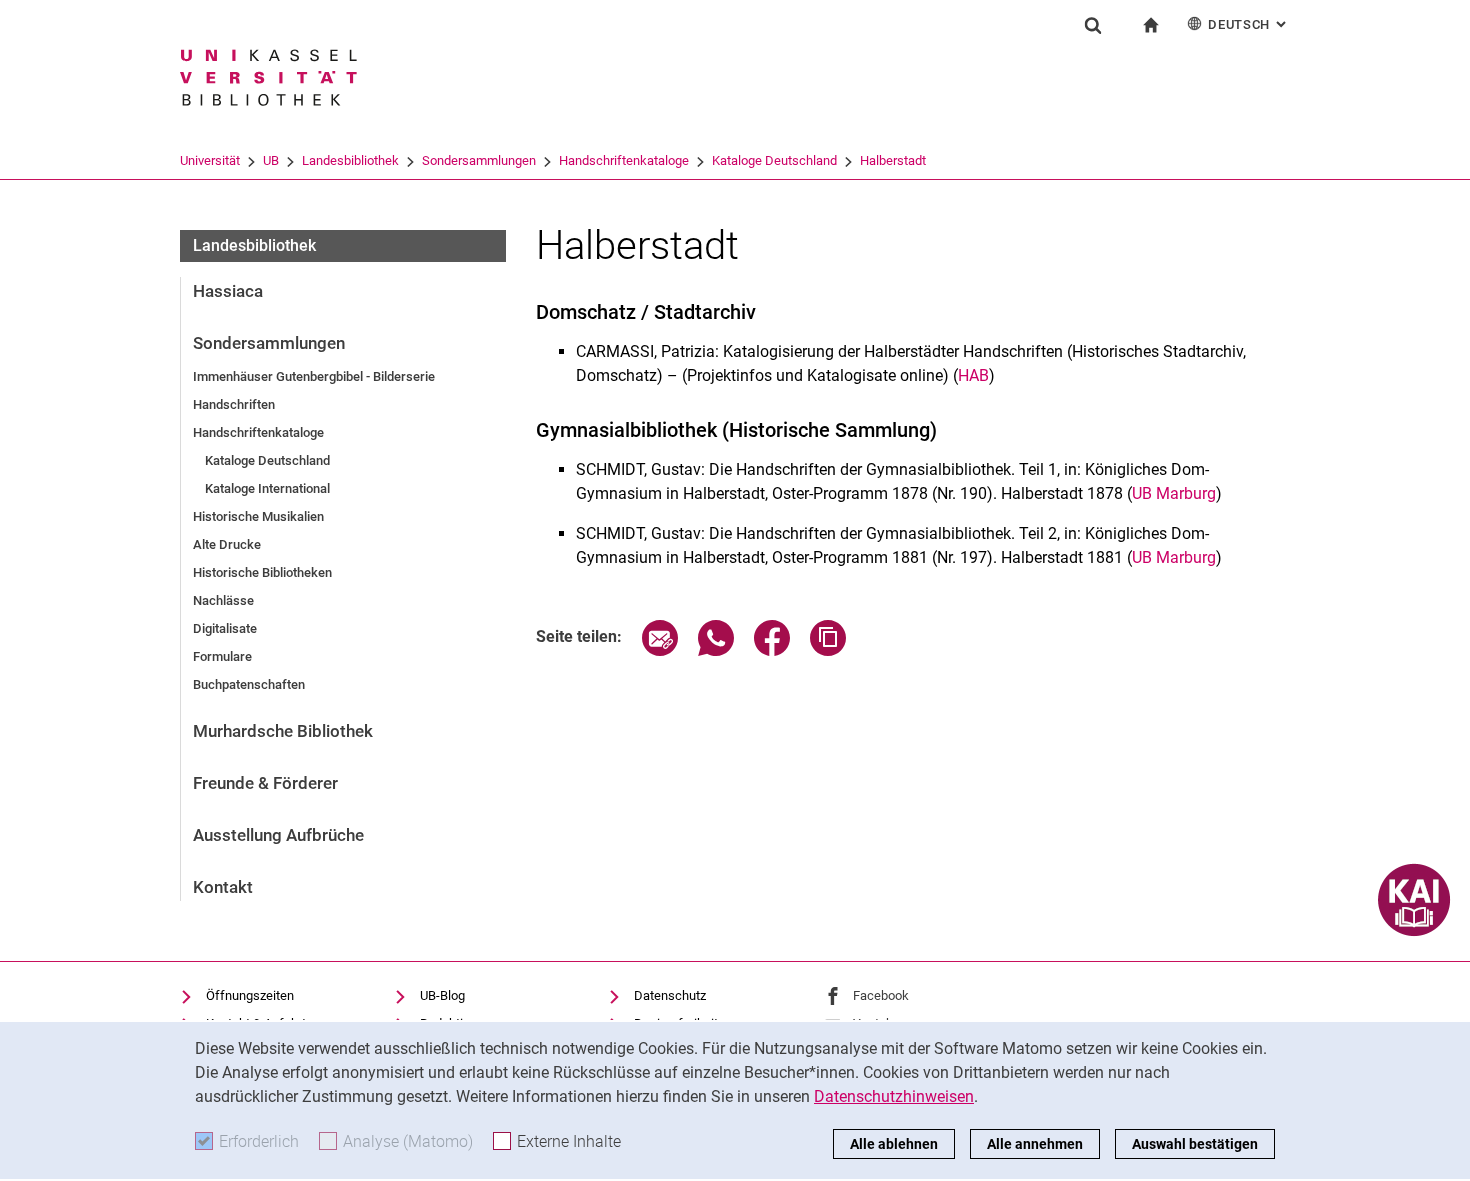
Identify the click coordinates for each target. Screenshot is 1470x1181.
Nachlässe (223, 600)
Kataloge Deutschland (774, 160)
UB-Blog (442, 995)
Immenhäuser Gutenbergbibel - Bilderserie (314, 376)
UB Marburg (1174, 493)
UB (271, 160)
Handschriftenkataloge (624, 160)
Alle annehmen (1035, 1144)
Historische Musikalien (258, 516)
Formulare (222, 656)
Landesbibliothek (350, 160)
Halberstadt (893, 160)
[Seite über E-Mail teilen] (660, 650)
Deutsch (1249, 24)
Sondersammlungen (479, 160)
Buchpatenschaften (249, 684)
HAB (973, 375)
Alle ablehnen (894, 1144)
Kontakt (223, 887)
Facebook (881, 995)
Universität (210, 160)
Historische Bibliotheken (262, 572)
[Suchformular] (1093, 25)
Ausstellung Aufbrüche (278, 835)
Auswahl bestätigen (1195, 1144)
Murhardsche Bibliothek (283, 731)
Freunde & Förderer (265, 783)
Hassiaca (228, 291)
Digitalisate (225, 628)
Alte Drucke (227, 544)
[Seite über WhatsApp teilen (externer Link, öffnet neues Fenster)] (716, 650)
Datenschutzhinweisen (894, 1096)
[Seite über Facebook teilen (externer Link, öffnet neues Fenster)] (772, 650)
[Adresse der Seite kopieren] (828, 650)
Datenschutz (670, 995)
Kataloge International (267, 488)
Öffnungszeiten (250, 995)
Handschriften (234, 404)
